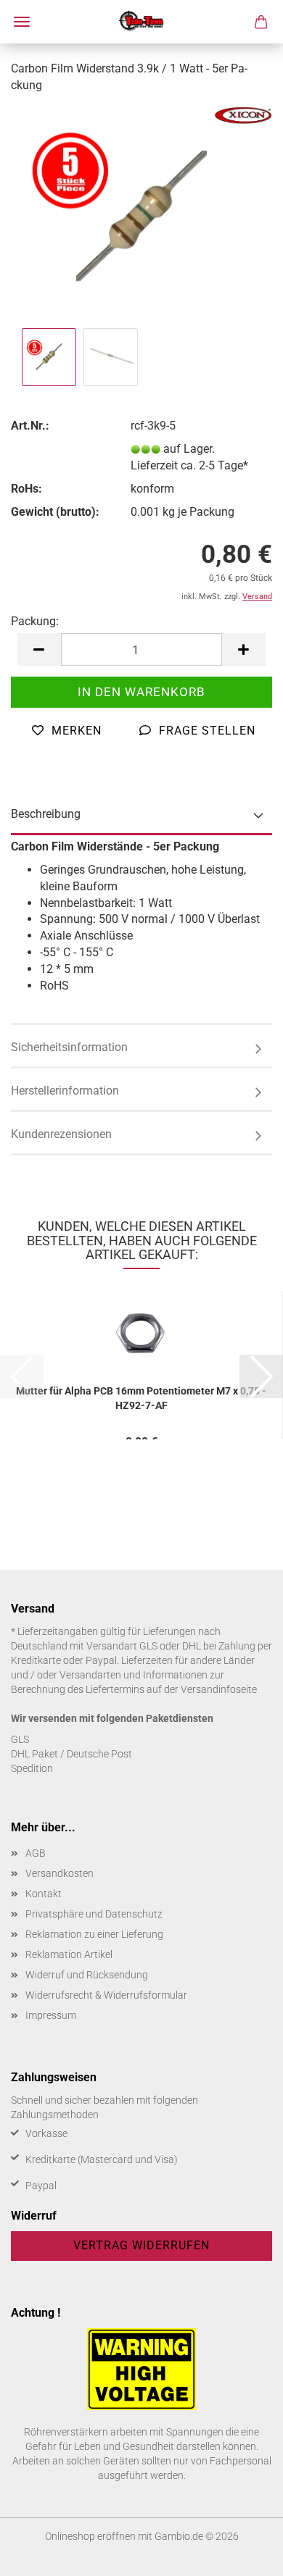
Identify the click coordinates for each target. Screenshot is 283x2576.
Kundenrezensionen (61, 1134)
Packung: (35, 621)
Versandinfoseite (219, 1689)
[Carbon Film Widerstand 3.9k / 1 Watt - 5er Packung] (141, 215)
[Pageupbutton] (243, 2554)
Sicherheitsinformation (69, 1047)
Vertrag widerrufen (141, 2245)
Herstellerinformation (65, 1091)
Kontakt (44, 1894)
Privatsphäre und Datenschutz (94, 1914)
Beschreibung (46, 814)
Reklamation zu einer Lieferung (94, 1934)
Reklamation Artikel (69, 1954)
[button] (39, 649)
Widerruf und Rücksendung (87, 1975)
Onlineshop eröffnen (90, 2536)
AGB (36, 1853)
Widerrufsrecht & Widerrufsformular (106, 1995)
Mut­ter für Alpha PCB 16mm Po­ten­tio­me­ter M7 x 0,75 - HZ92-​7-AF (141, 1397)
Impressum (51, 2015)
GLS (20, 1739)
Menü (22, 22)
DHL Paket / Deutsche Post (71, 1754)
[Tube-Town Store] (142, 22)
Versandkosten (60, 1873)
